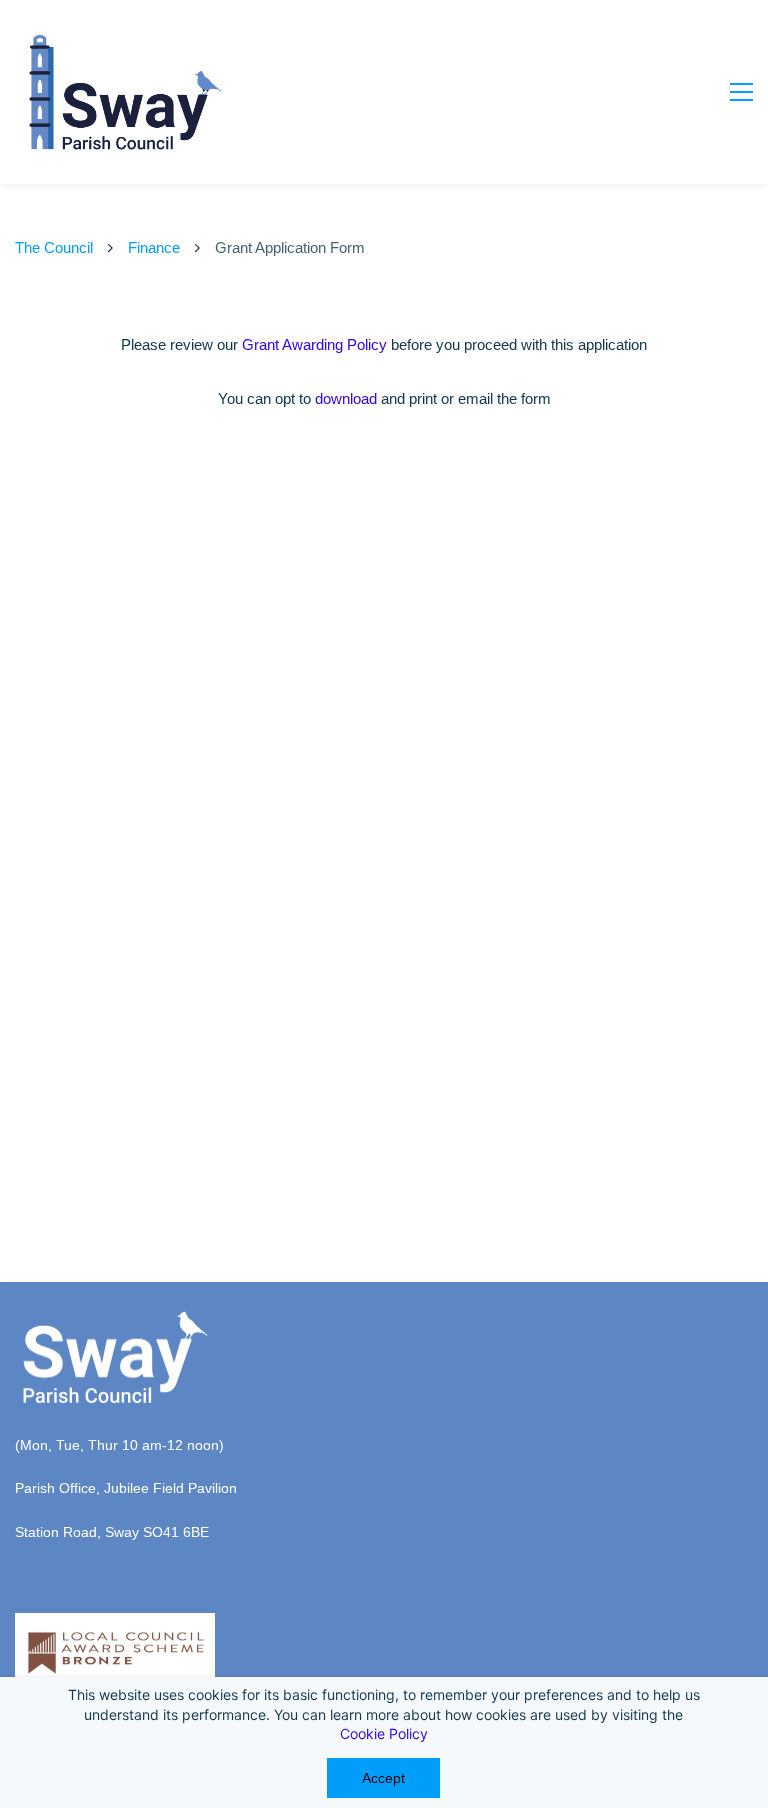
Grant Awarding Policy (314, 344)
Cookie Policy (384, 1733)
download (346, 398)
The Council (54, 247)
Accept (383, 1778)
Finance (154, 247)
